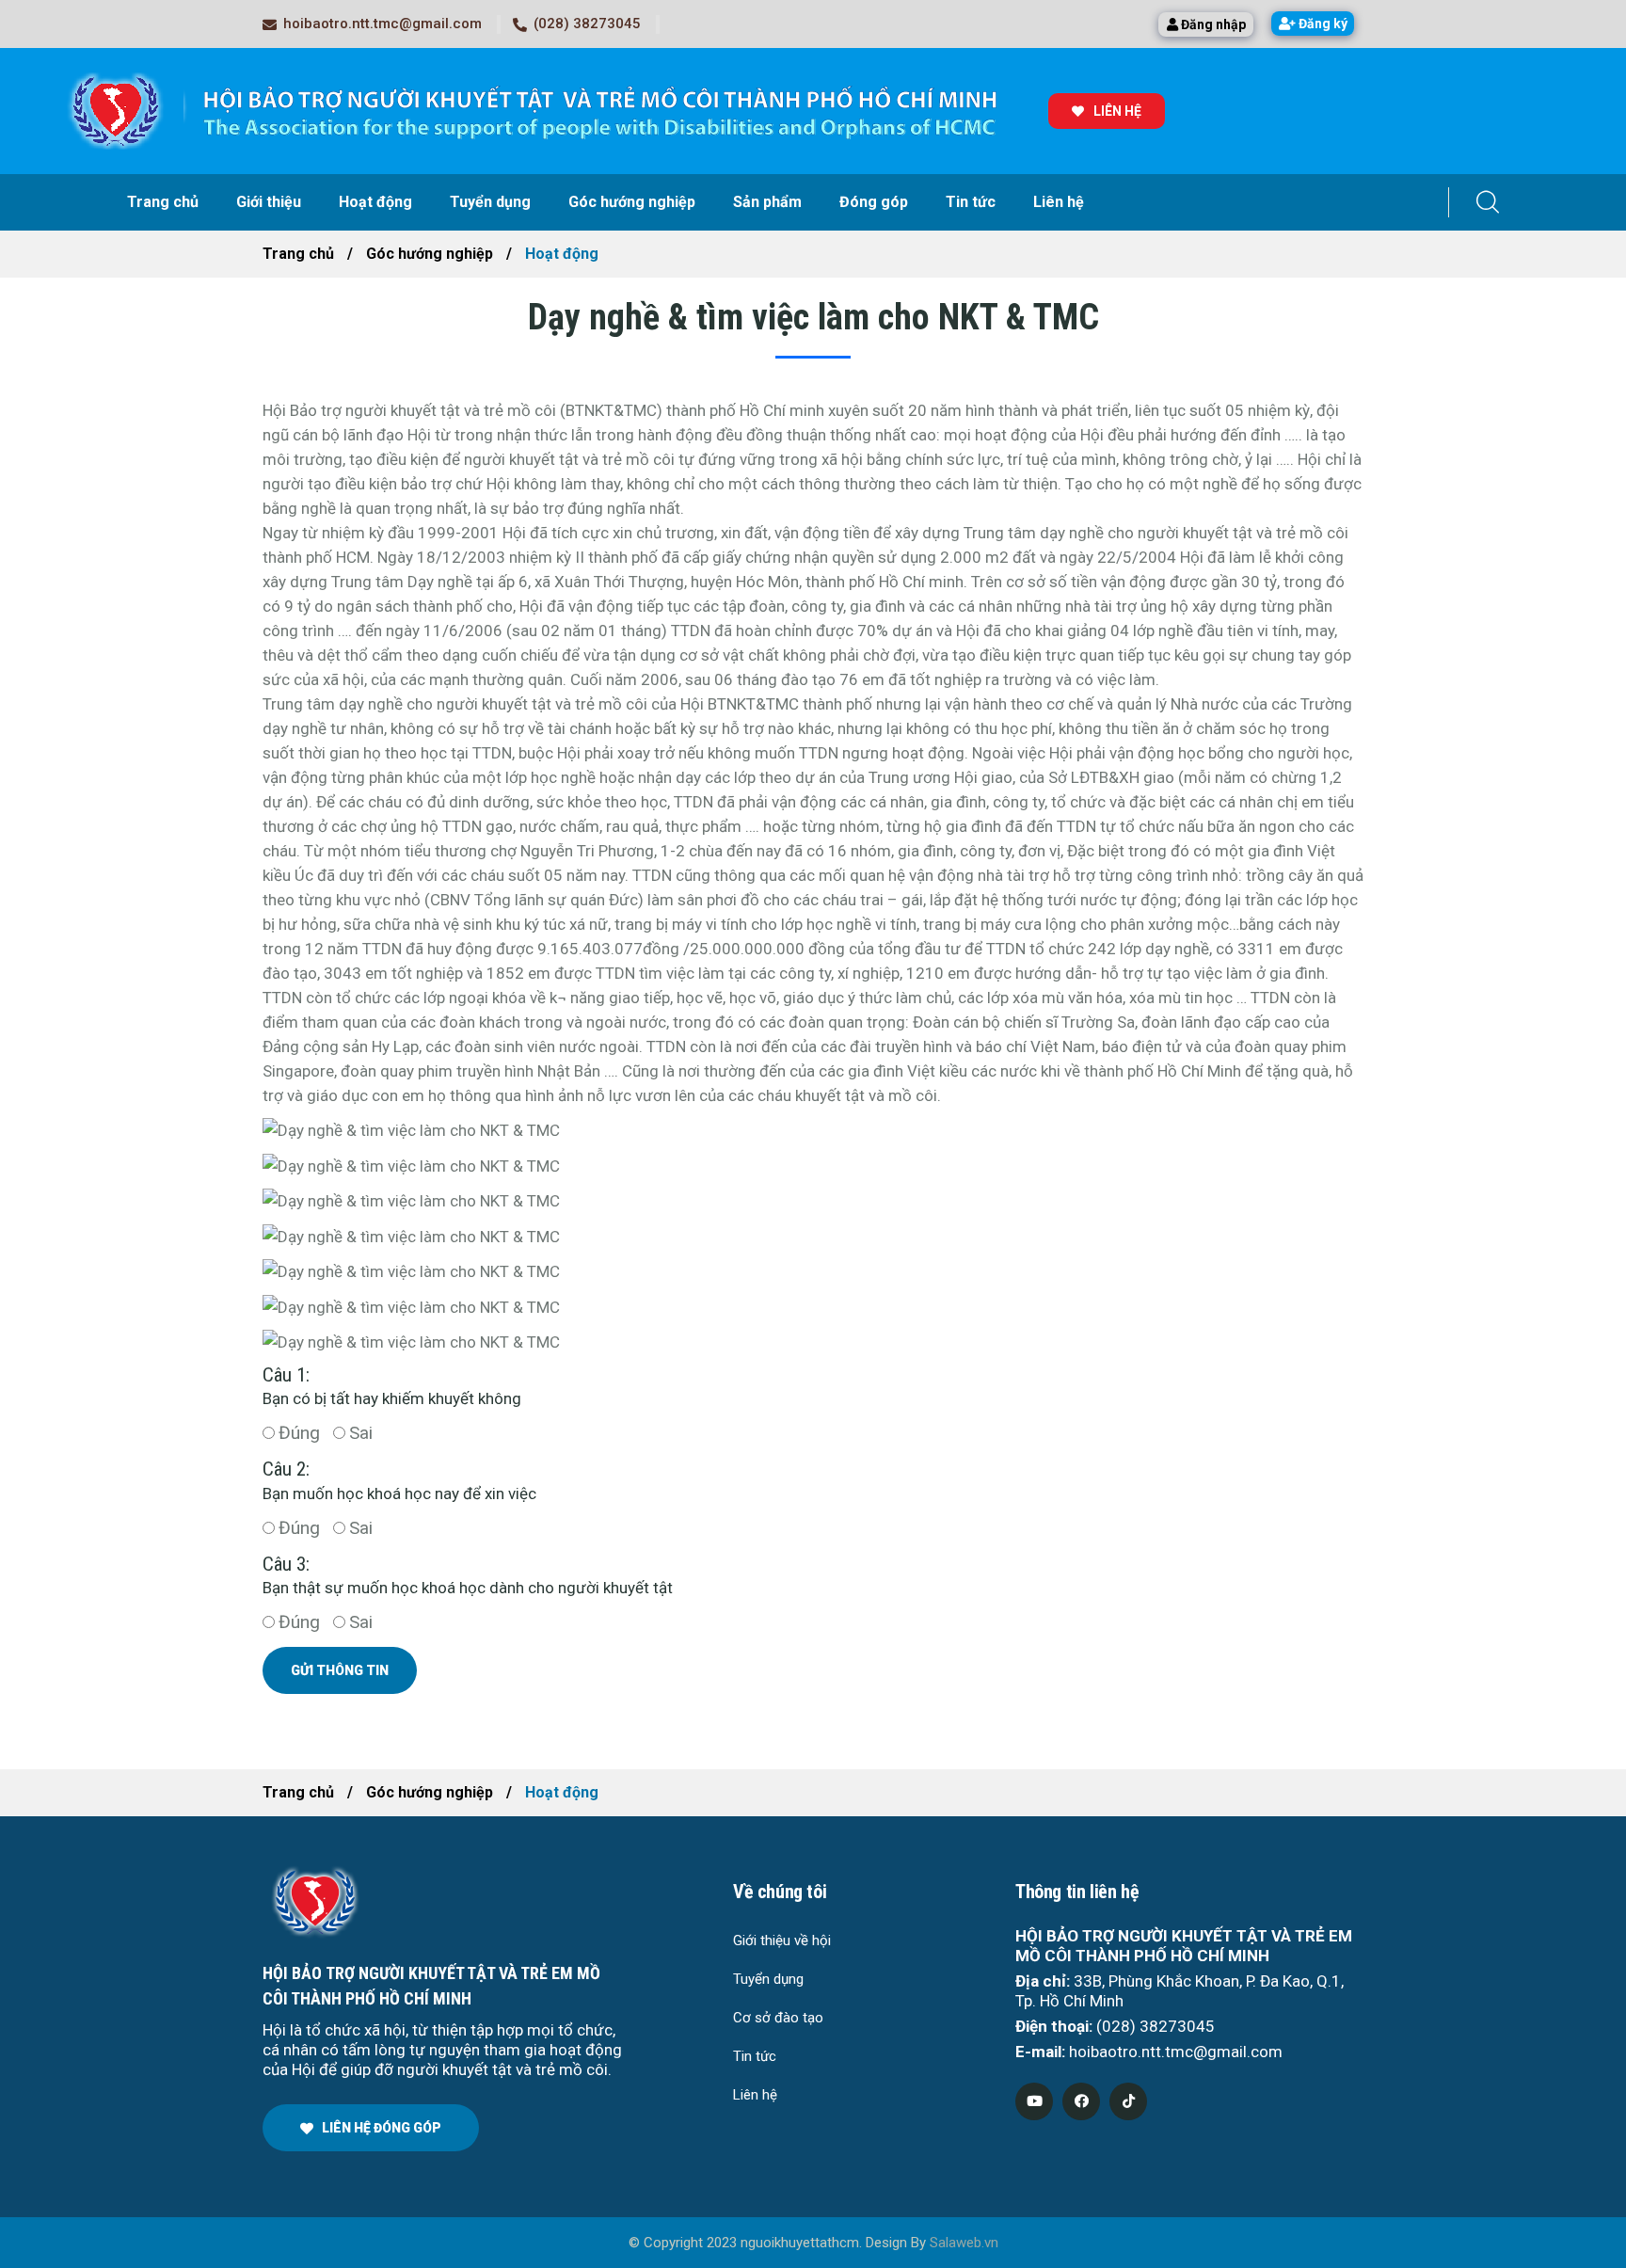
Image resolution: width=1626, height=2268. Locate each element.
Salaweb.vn (964, 2243)
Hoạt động (375, 202)
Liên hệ (1059, 202)
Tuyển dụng (490, 202)
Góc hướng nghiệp (632, 202)
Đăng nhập (1212, 24)
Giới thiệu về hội (782, 1941)
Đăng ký (1322, 24)
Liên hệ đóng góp (382, 2128)
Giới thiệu (269, 202)
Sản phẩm (767, 202)
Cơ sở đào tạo (778, 2018)
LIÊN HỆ (1117, 111)
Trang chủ (163, 202)
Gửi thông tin (340, 1670)
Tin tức (971, 202)
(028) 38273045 (587, 24)
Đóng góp (874, 202)
